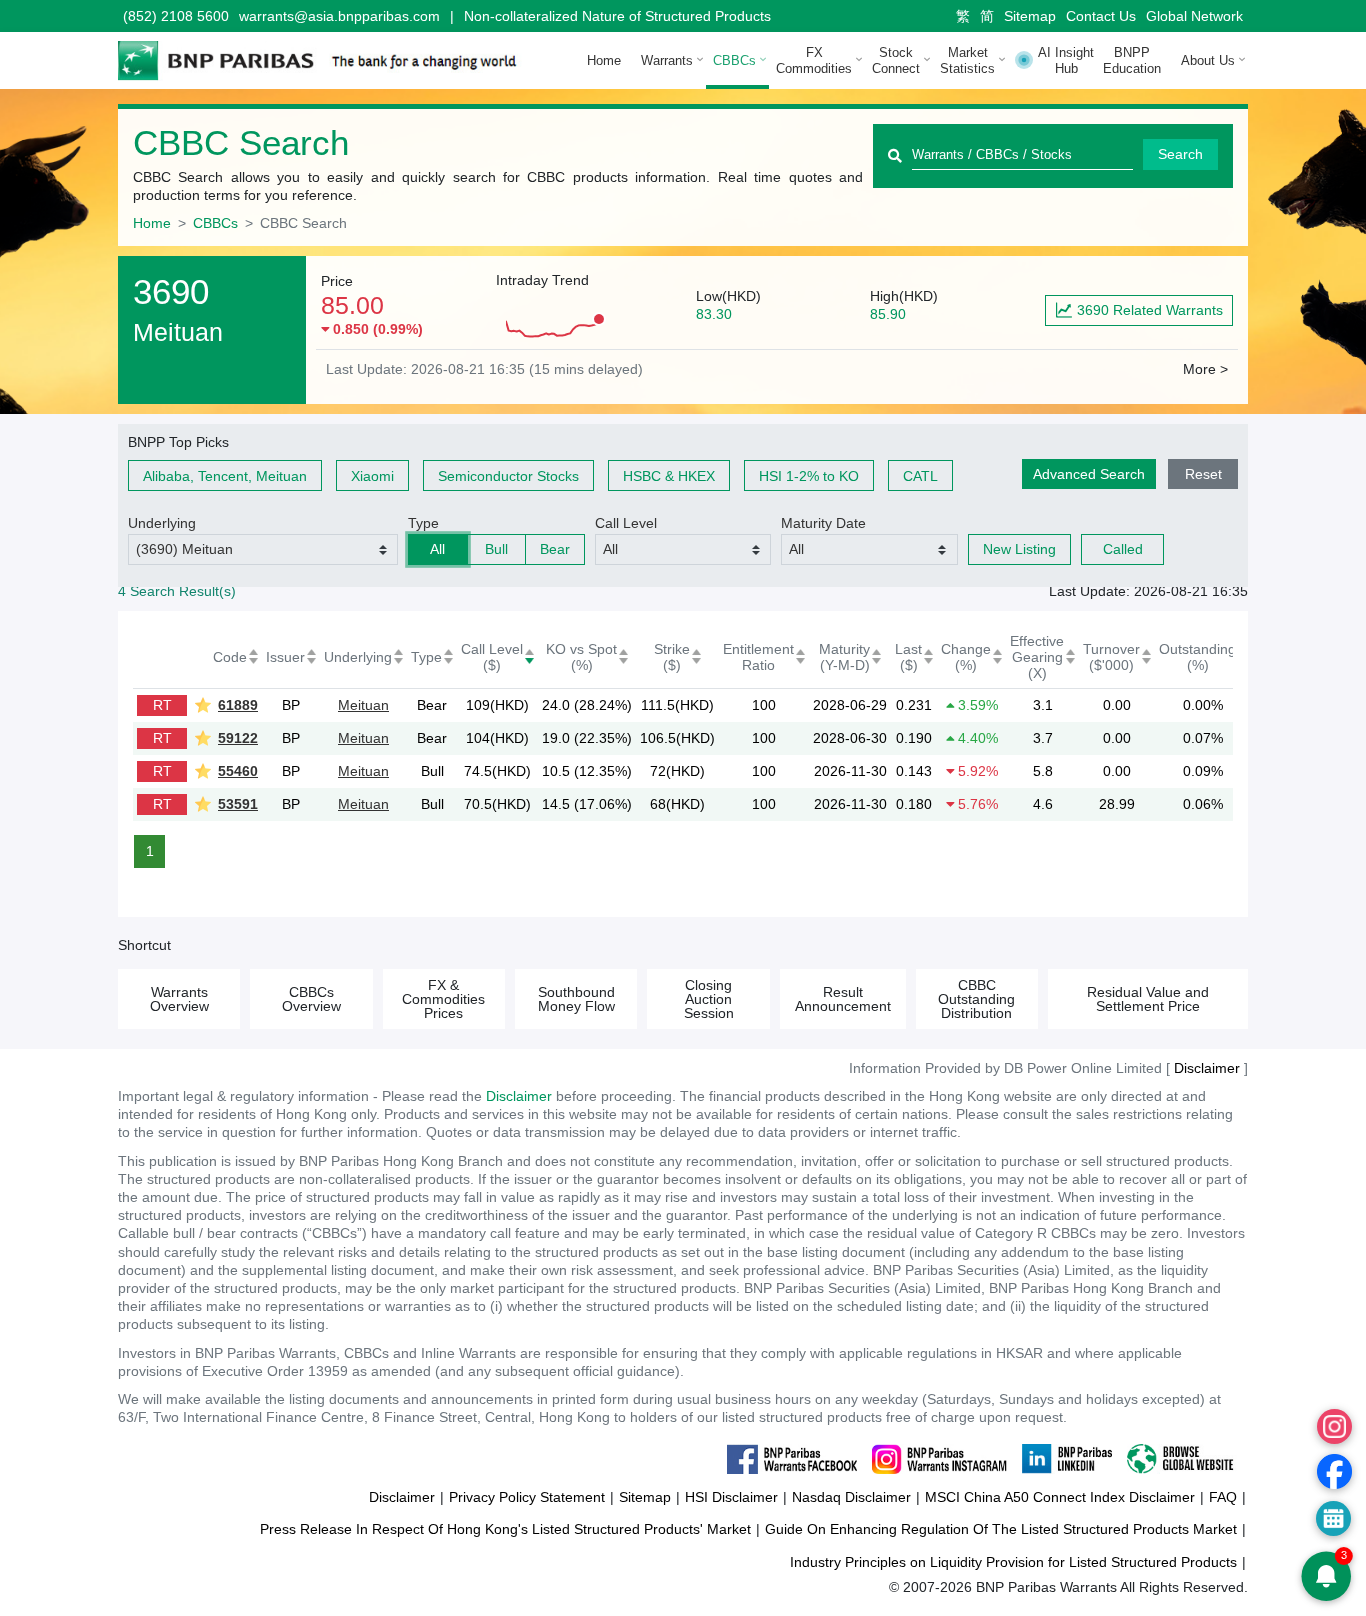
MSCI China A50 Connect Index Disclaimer (1060, 1497)
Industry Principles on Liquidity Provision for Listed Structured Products (1013, 1562)
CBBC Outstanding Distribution (976, 999)
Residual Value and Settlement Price (1148, 999)
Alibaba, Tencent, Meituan (225, 476)
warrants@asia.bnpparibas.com (339, 16)
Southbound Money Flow (576, 999)
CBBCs (215, 223)
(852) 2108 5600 (176, 16)
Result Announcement (843, 999)
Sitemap (1030, 16)
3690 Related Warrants (1150, 310)
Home (604, 60)
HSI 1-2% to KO (809, 476)
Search (1180, 154)
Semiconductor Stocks (508, 476)
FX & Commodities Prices (443, 999)
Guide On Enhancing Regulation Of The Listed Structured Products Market (1001, 1529)
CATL (920, 476)
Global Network (1194, 16)
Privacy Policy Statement (527, 1497)
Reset (1203, 474)
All (437, 549)
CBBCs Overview (311, 999)
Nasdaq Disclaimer (851, 1497)
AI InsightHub (1066, 60)
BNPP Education (1132, 60)
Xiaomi (372, 476)
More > (1205, 369)
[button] (263, 549)
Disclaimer (519, 1096)
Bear (555, 549)
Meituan (363, 705)
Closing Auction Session (709, 999)
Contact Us (1101, 16)
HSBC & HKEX (669, 476)
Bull (496, 549)
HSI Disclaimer (731, 1497)
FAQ (1223, 1497)
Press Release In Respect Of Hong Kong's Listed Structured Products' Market (505, 1529)
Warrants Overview (179, 999)
